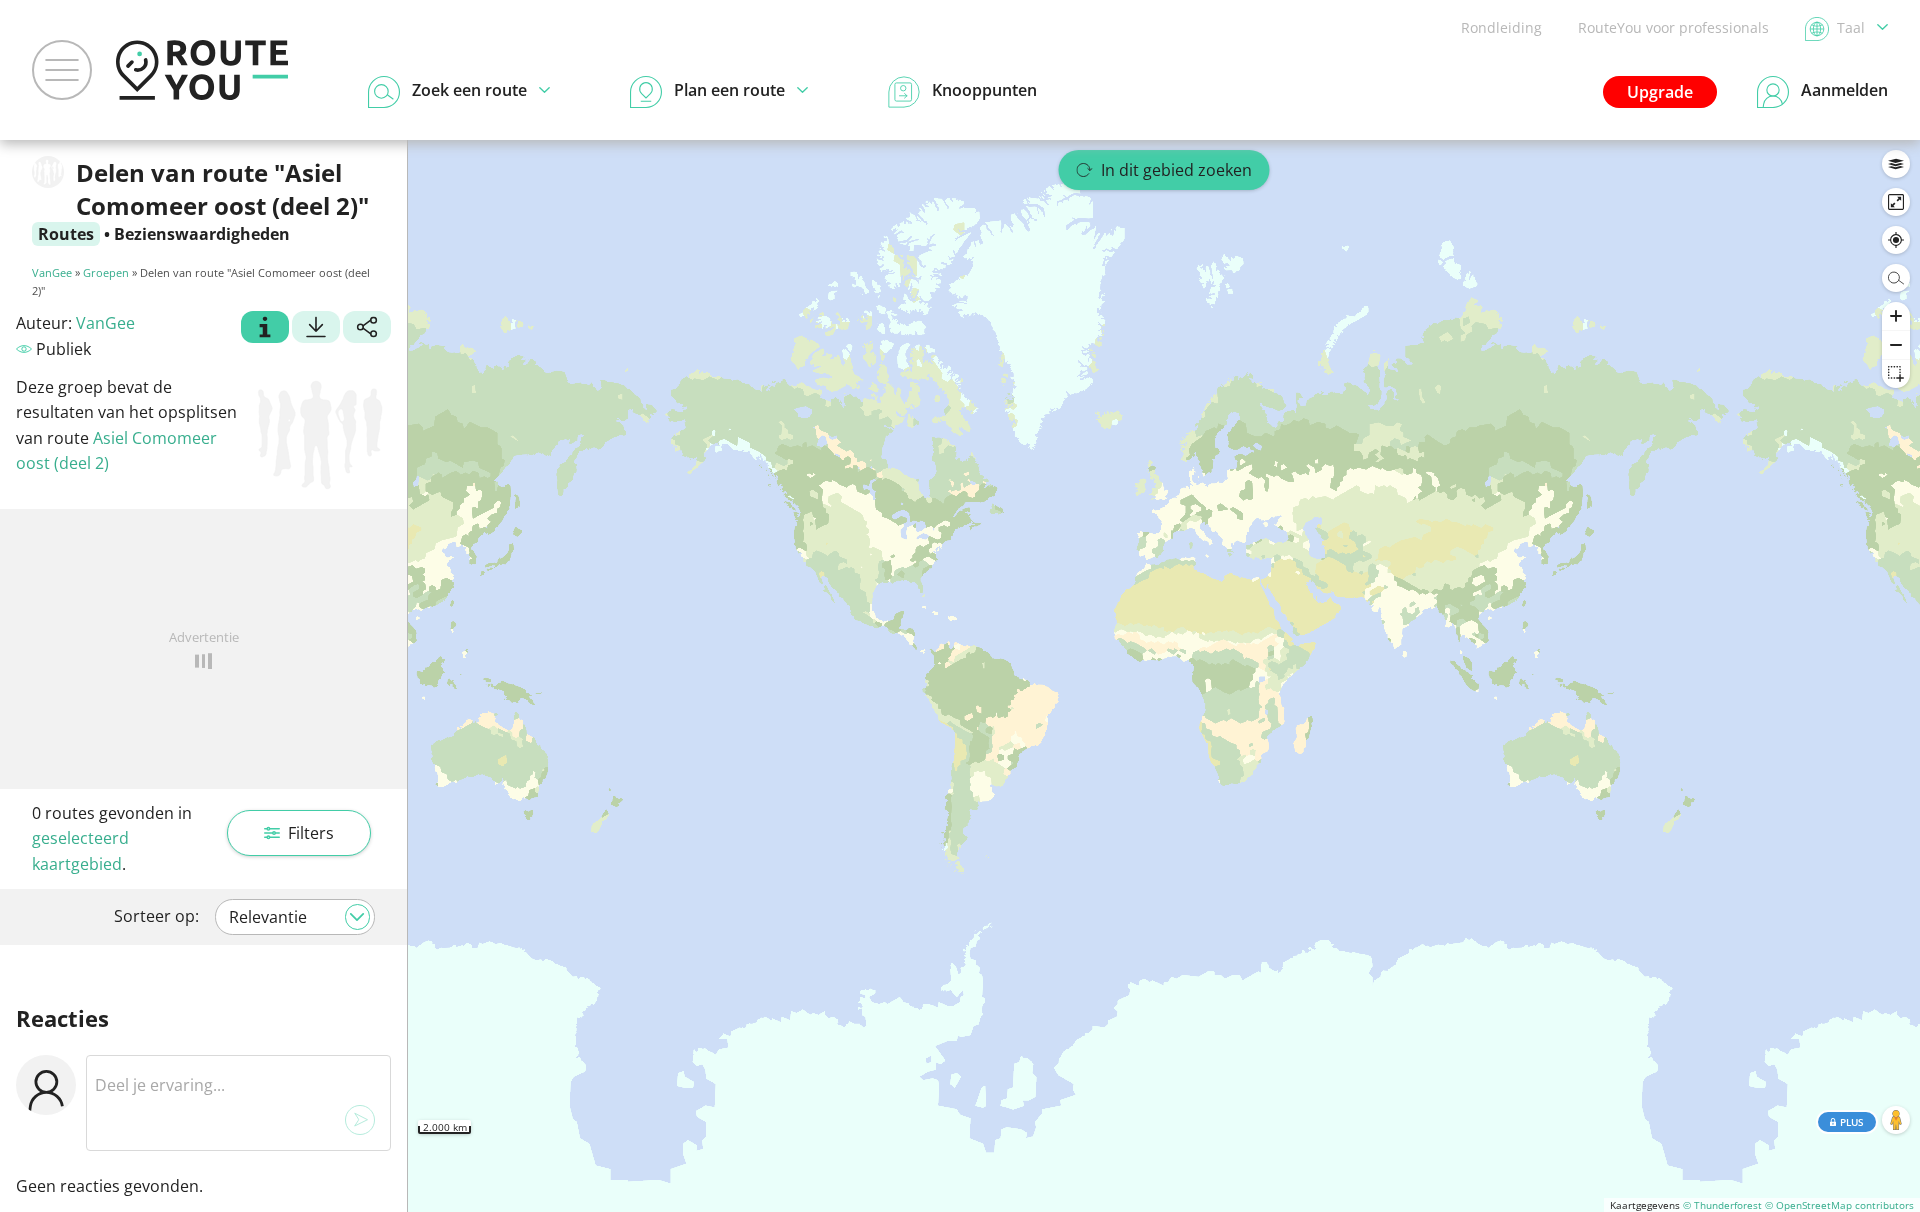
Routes (66, 234)
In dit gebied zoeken (1176, 170)
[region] (1164, 676)
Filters (311, 833)
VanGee (52, 272)
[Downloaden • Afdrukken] (316, 330)
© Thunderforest (1722, 1205)
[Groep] (265, 330)
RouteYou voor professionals (1673, 27)
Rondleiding (1501, 27)
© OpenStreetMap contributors (1839, 1205)
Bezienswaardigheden (202, 234)
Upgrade (1660, 92)
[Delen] (367, 330)
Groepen (106, 272)
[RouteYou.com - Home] (202, 70)
